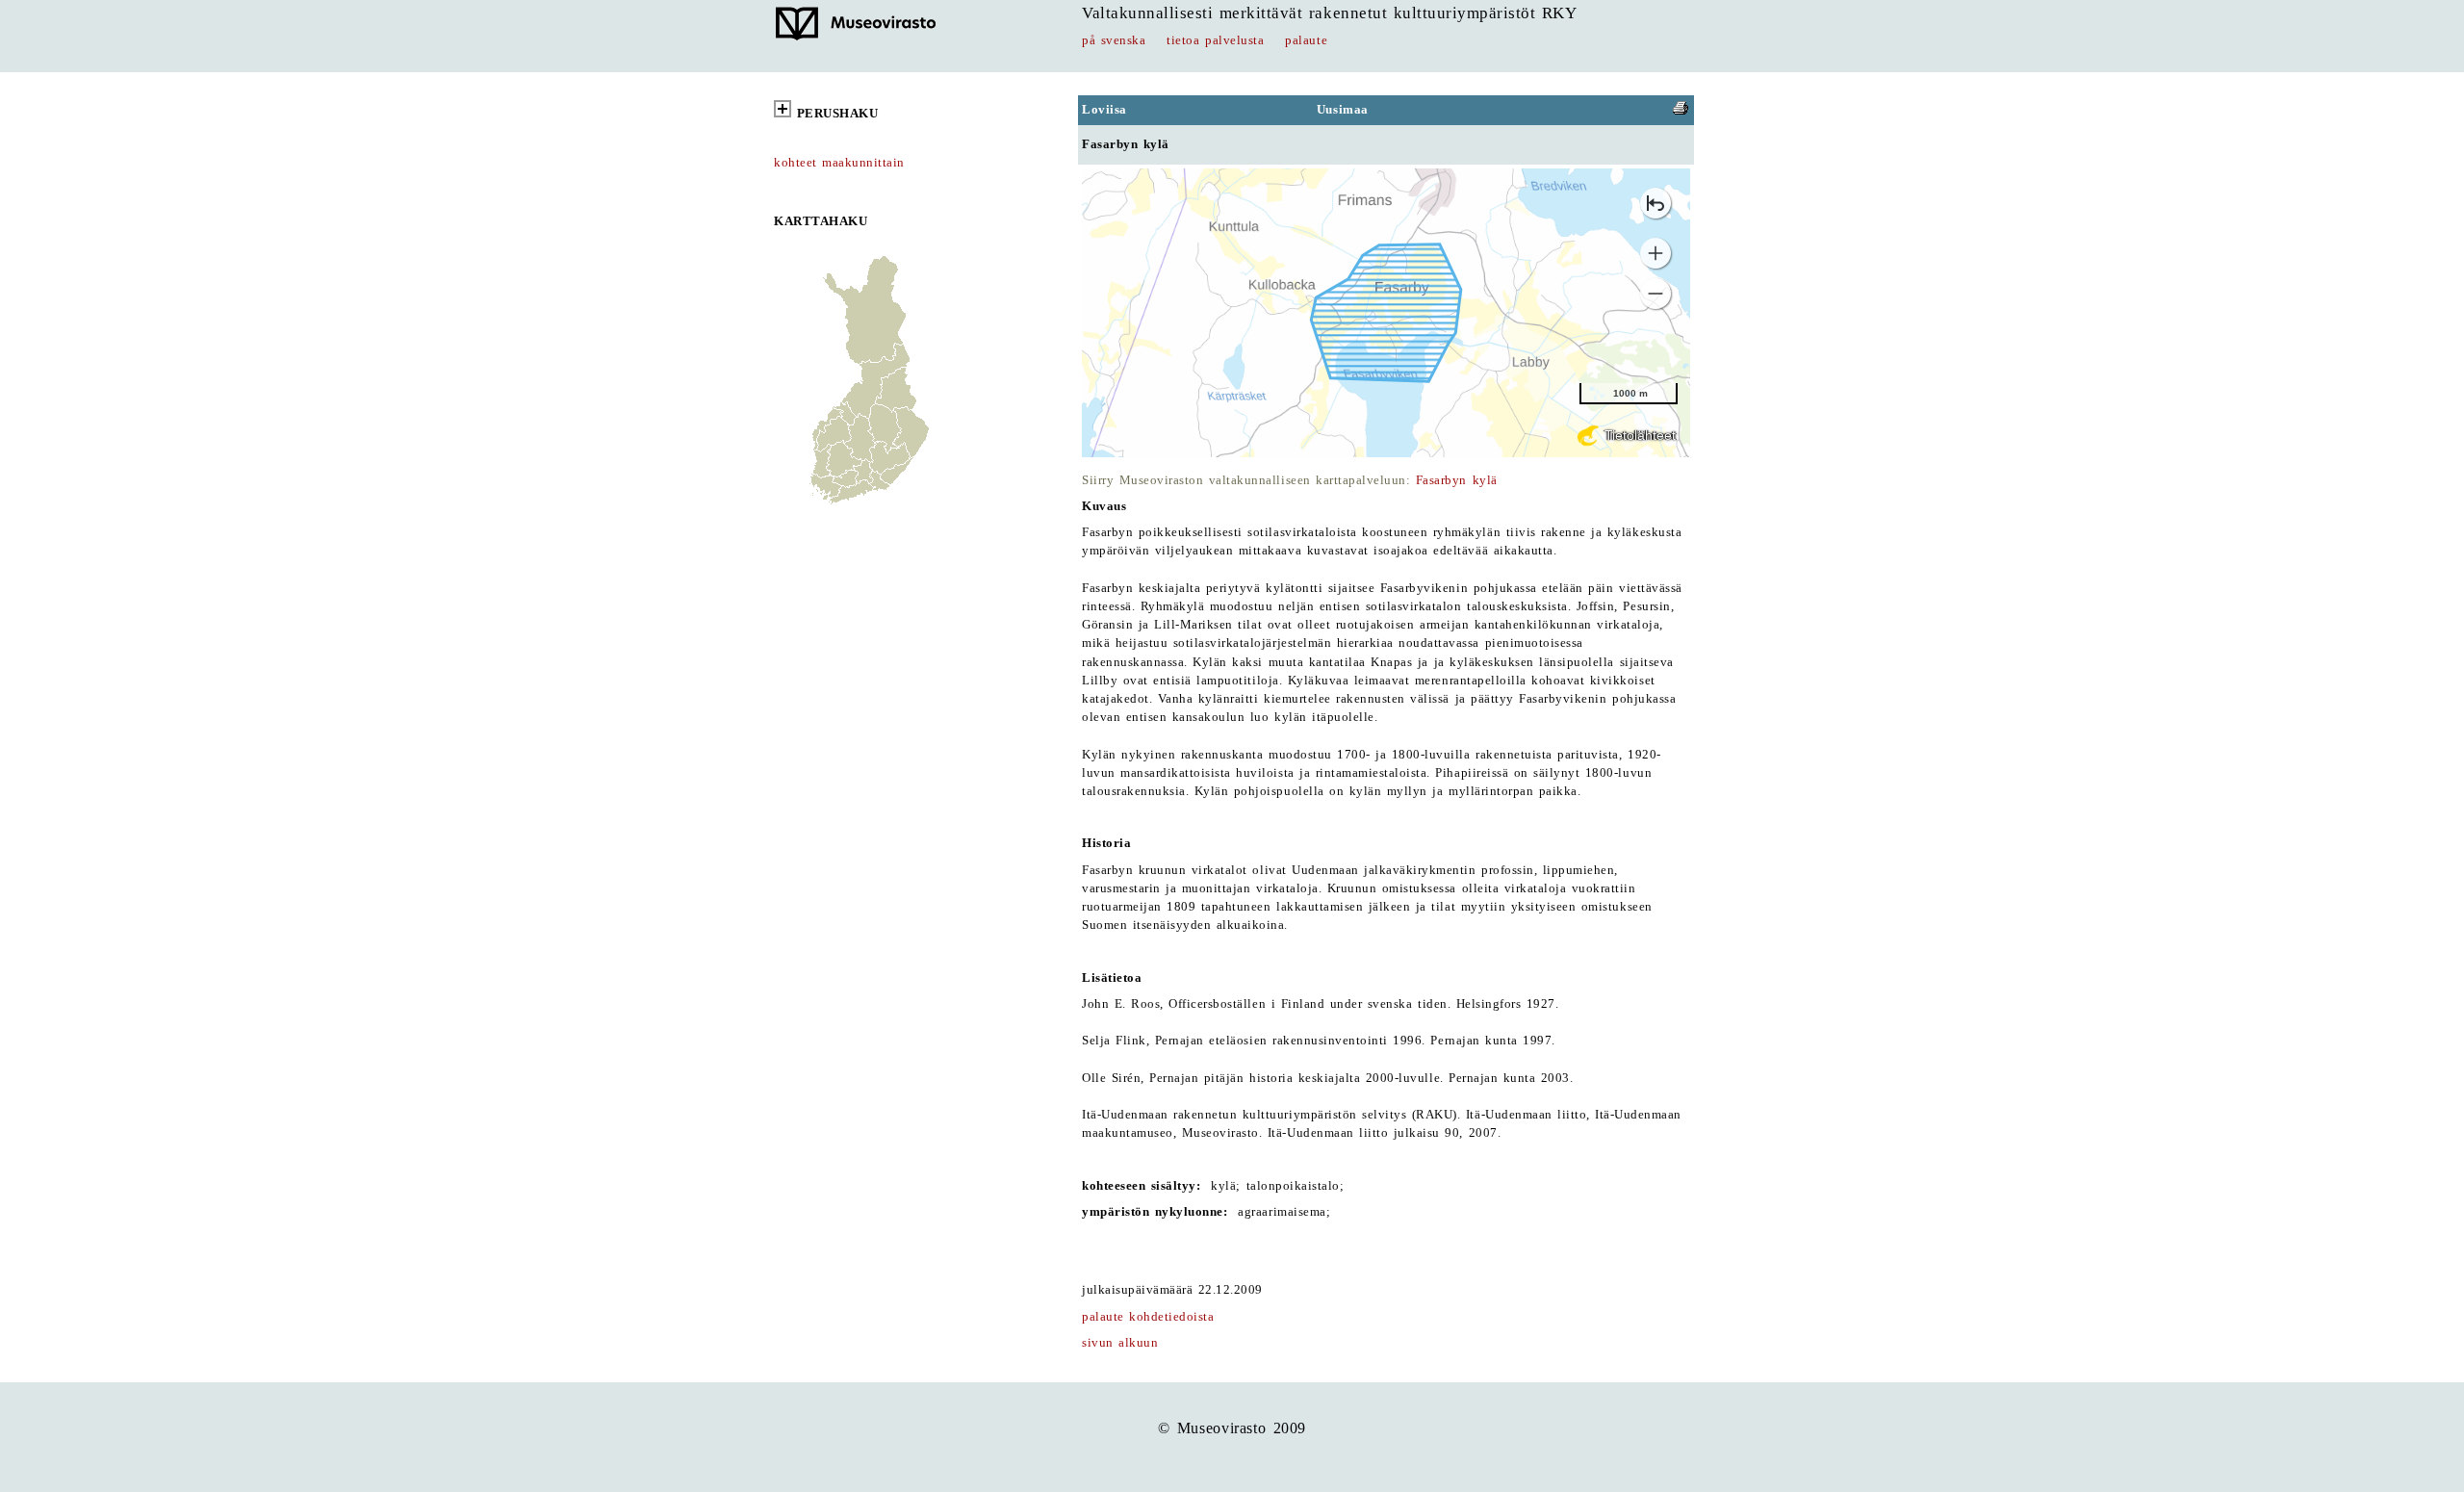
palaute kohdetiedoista (1148, 1317)
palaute (1306, 40)
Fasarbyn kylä (1457, 480)
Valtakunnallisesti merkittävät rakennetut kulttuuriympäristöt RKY (1329, 13)
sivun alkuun (1120, 1343)
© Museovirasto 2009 (1232, 1428)
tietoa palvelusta (1215, 40)
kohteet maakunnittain (839, 163)
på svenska (1114, 40)
